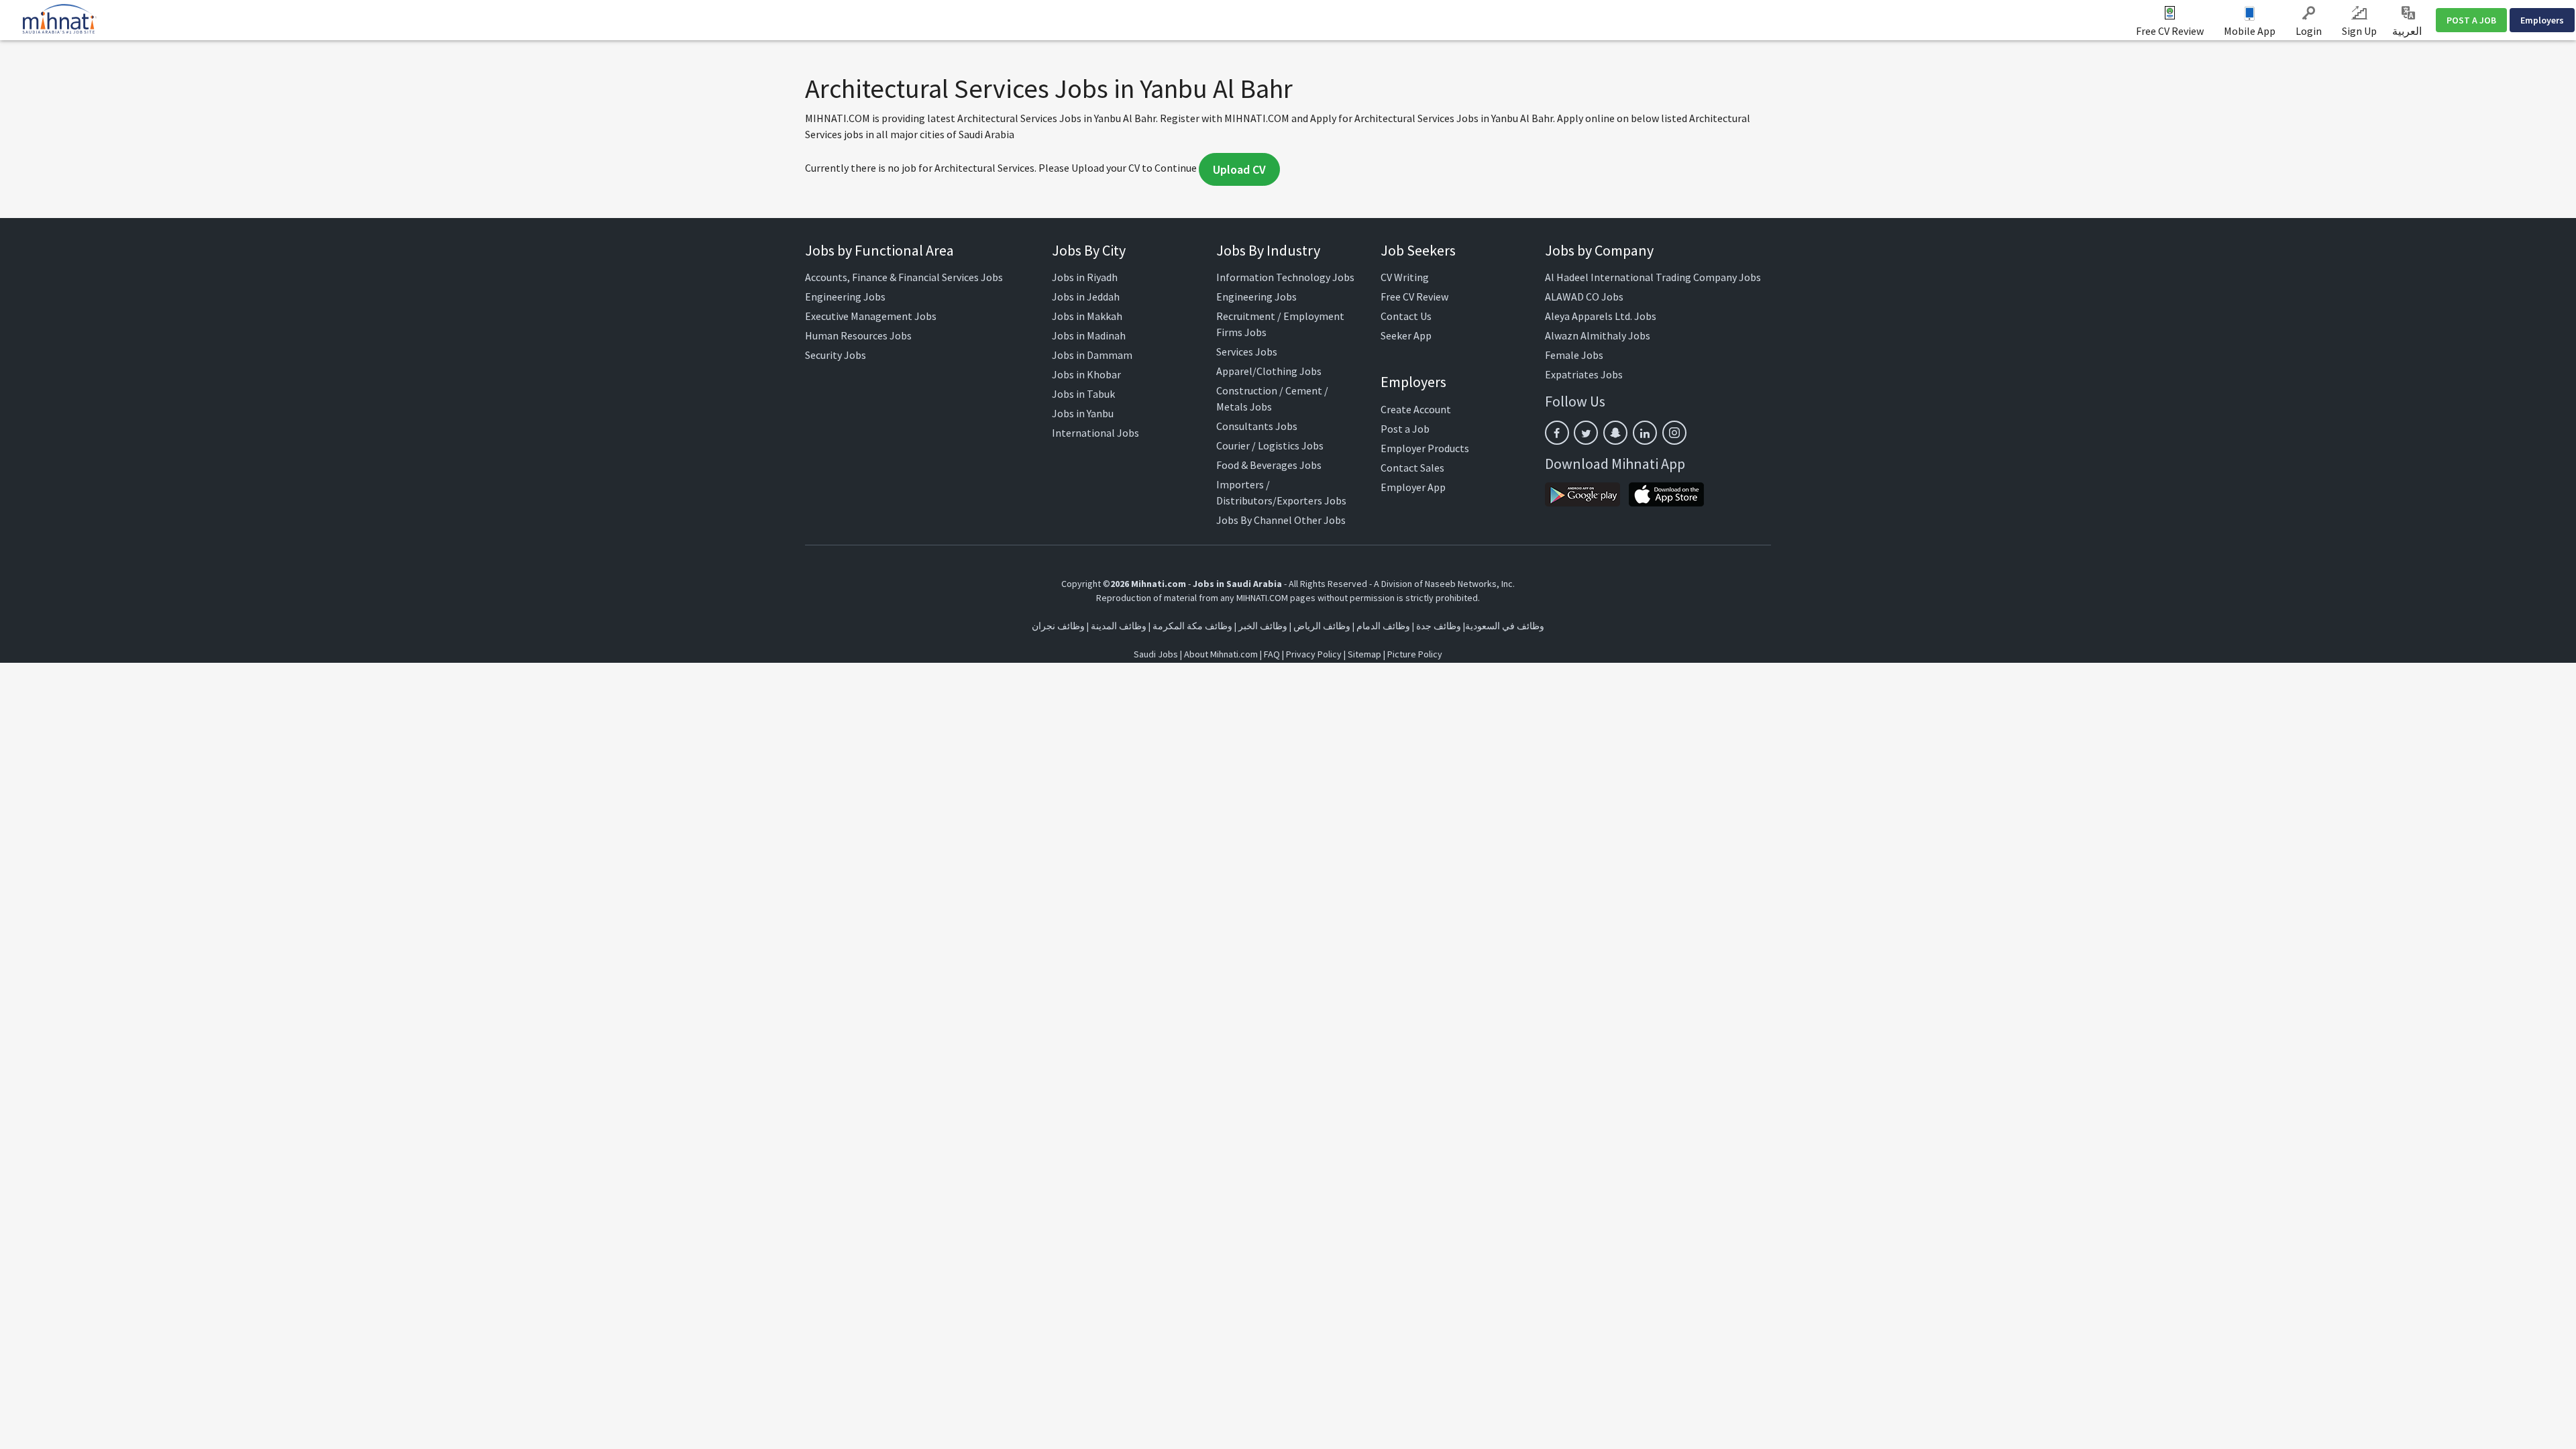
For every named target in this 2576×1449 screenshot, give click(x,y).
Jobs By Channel (1254, 520)
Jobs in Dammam (1092, 355)
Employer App (1413, 487)
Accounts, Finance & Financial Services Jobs (904, 277)
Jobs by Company (1599, 250)
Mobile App (2250, 31)
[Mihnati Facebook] (1557, 433)
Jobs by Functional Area (879, 250)
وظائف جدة (1439, 626)
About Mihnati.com (1222, 654)
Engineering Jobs (845, 297)
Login (2309, 31)
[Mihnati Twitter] (1586, 433)
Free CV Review (2170, 31)
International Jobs (1095, 433)
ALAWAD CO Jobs (1584, 297)
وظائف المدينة (1119, 626)
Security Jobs (836, 355)
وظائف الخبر (1263, 626)
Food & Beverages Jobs (1269, 465)
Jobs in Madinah (1089, 335)
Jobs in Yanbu (1083, 413)
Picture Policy (1415, 654)
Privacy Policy (1314, 654)
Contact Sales (1412, 468)
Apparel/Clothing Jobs (1269, 371)
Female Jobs (1574, 355)
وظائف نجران (1058, 626)
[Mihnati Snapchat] (1615, 433)
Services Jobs (1247, 352)
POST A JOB (2471, 20)
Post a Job (1405, 429)
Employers (2542, 20)
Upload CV (1239, 169)
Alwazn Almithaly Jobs (1598, 335)
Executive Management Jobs (871, 316)
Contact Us (1406, 316)
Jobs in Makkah (1087, 316)
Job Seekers (1418, 250)
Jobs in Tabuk (1083, 394)
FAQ (1272, 654)
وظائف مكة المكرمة (1192, 626)
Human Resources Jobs (858, 335)
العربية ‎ (2408, 31)
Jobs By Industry (1268, 250)
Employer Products (1425, 448)
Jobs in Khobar (1086, 374)
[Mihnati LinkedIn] (1645, 433)
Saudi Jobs (1156, 654)
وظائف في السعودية (1505, 626)
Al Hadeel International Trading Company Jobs (1653, 277)
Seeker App (1406, 335)
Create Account (1416, 409)
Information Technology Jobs (1285, 277)
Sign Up (2359, 31)
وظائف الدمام (1383, 626)
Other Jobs (1320, 520)
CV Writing (1405, 277)
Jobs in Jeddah (1086, 297)
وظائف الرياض (1322, 626)
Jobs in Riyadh (1085, 277)
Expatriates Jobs (1584, 374)
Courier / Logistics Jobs (1270, 445)
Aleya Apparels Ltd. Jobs (1601, 316)
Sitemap (1364, 654)
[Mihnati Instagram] (1674, 433)
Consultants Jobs (1257, 426)
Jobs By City (1089, 250)
